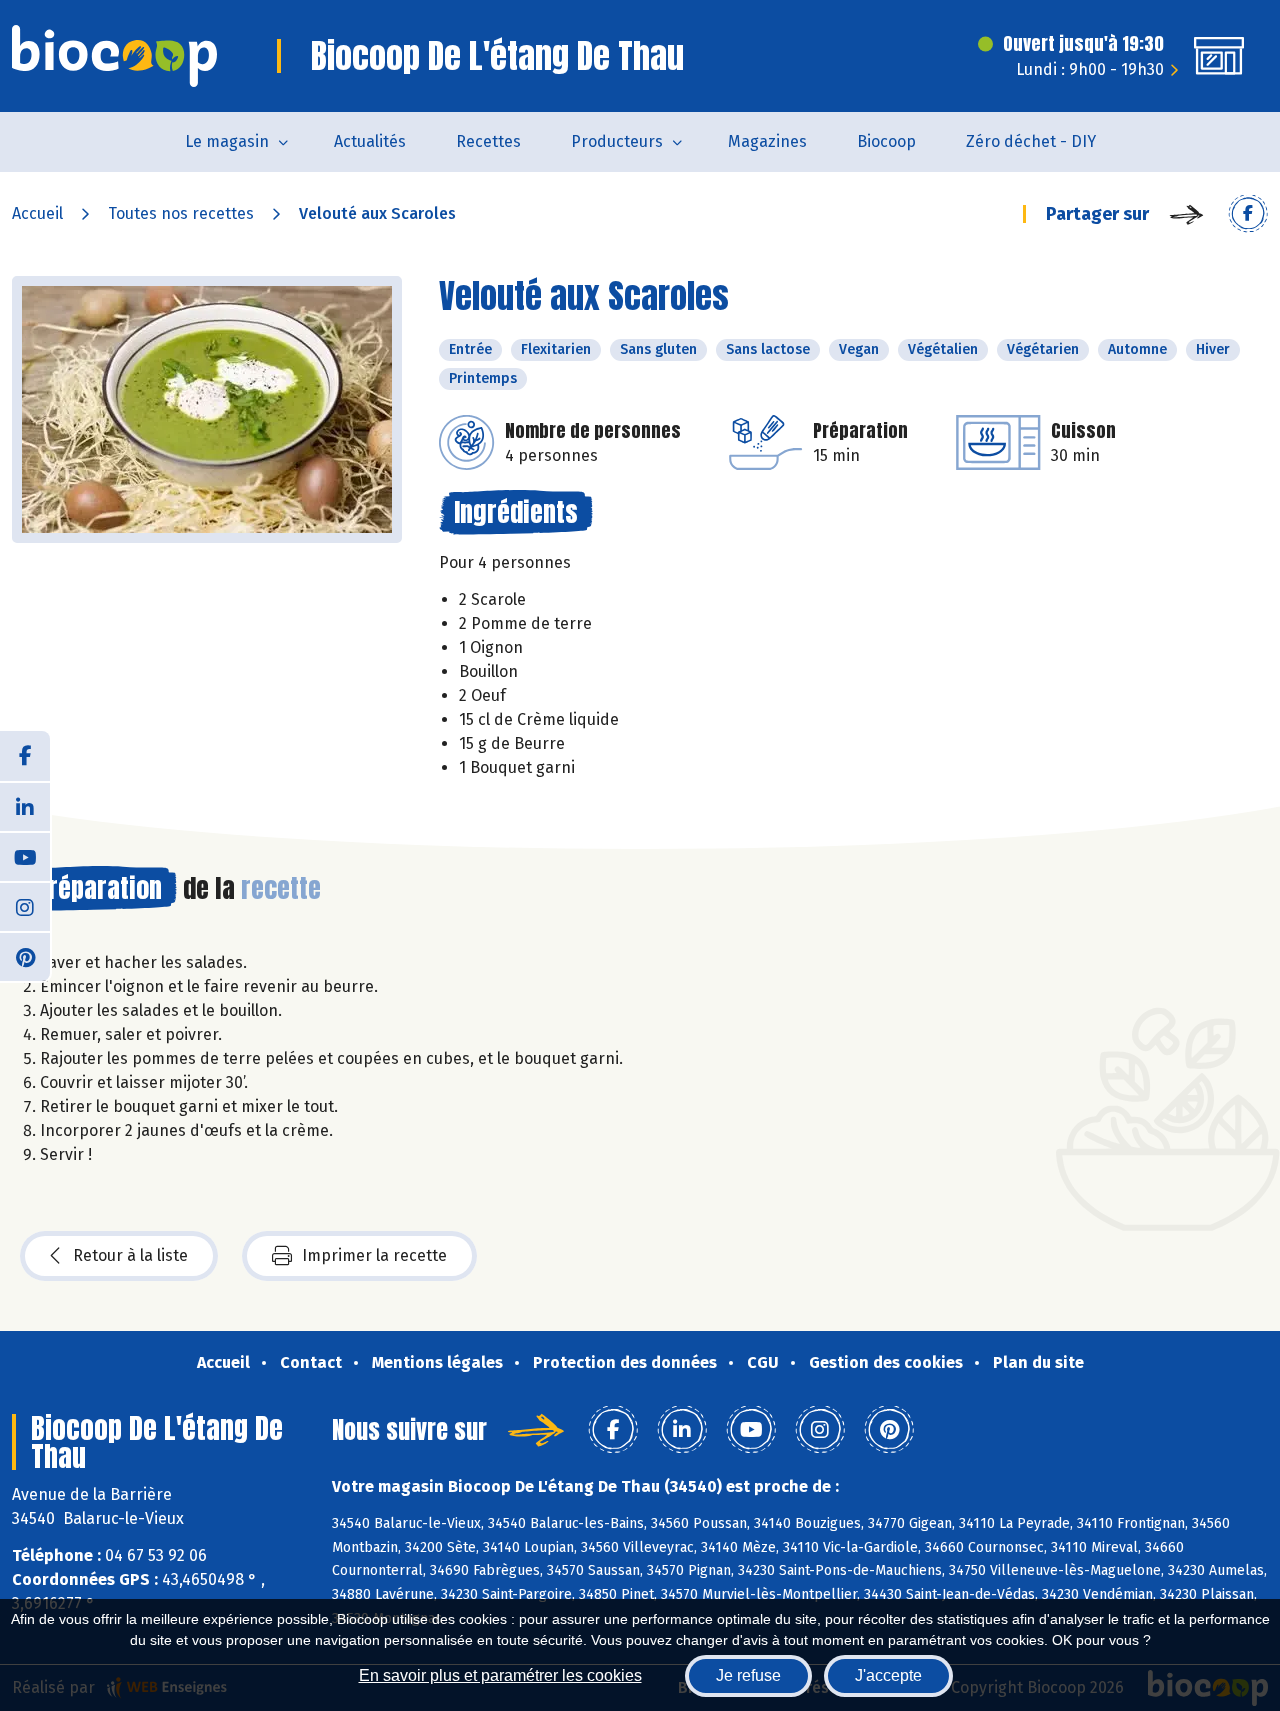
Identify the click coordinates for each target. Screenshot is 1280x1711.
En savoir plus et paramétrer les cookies (500, 1675)
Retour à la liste (130, 1255)
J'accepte (888, 1675)
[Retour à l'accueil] (114, 56)
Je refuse (748, 1675)
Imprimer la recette (374, 1255)
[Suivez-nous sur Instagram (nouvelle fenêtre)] (25, 906)
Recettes (488, 141)
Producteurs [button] (617, 141)
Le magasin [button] (227, 141)
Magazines (767, 141)
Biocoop (886, 141)
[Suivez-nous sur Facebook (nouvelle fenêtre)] (25, 756)
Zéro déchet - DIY (1031, 141)
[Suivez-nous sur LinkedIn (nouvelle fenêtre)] (25, 806)
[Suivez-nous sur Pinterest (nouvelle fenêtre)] (25, 956)
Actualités (370, 141)
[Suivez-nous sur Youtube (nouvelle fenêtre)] (25, 856)
